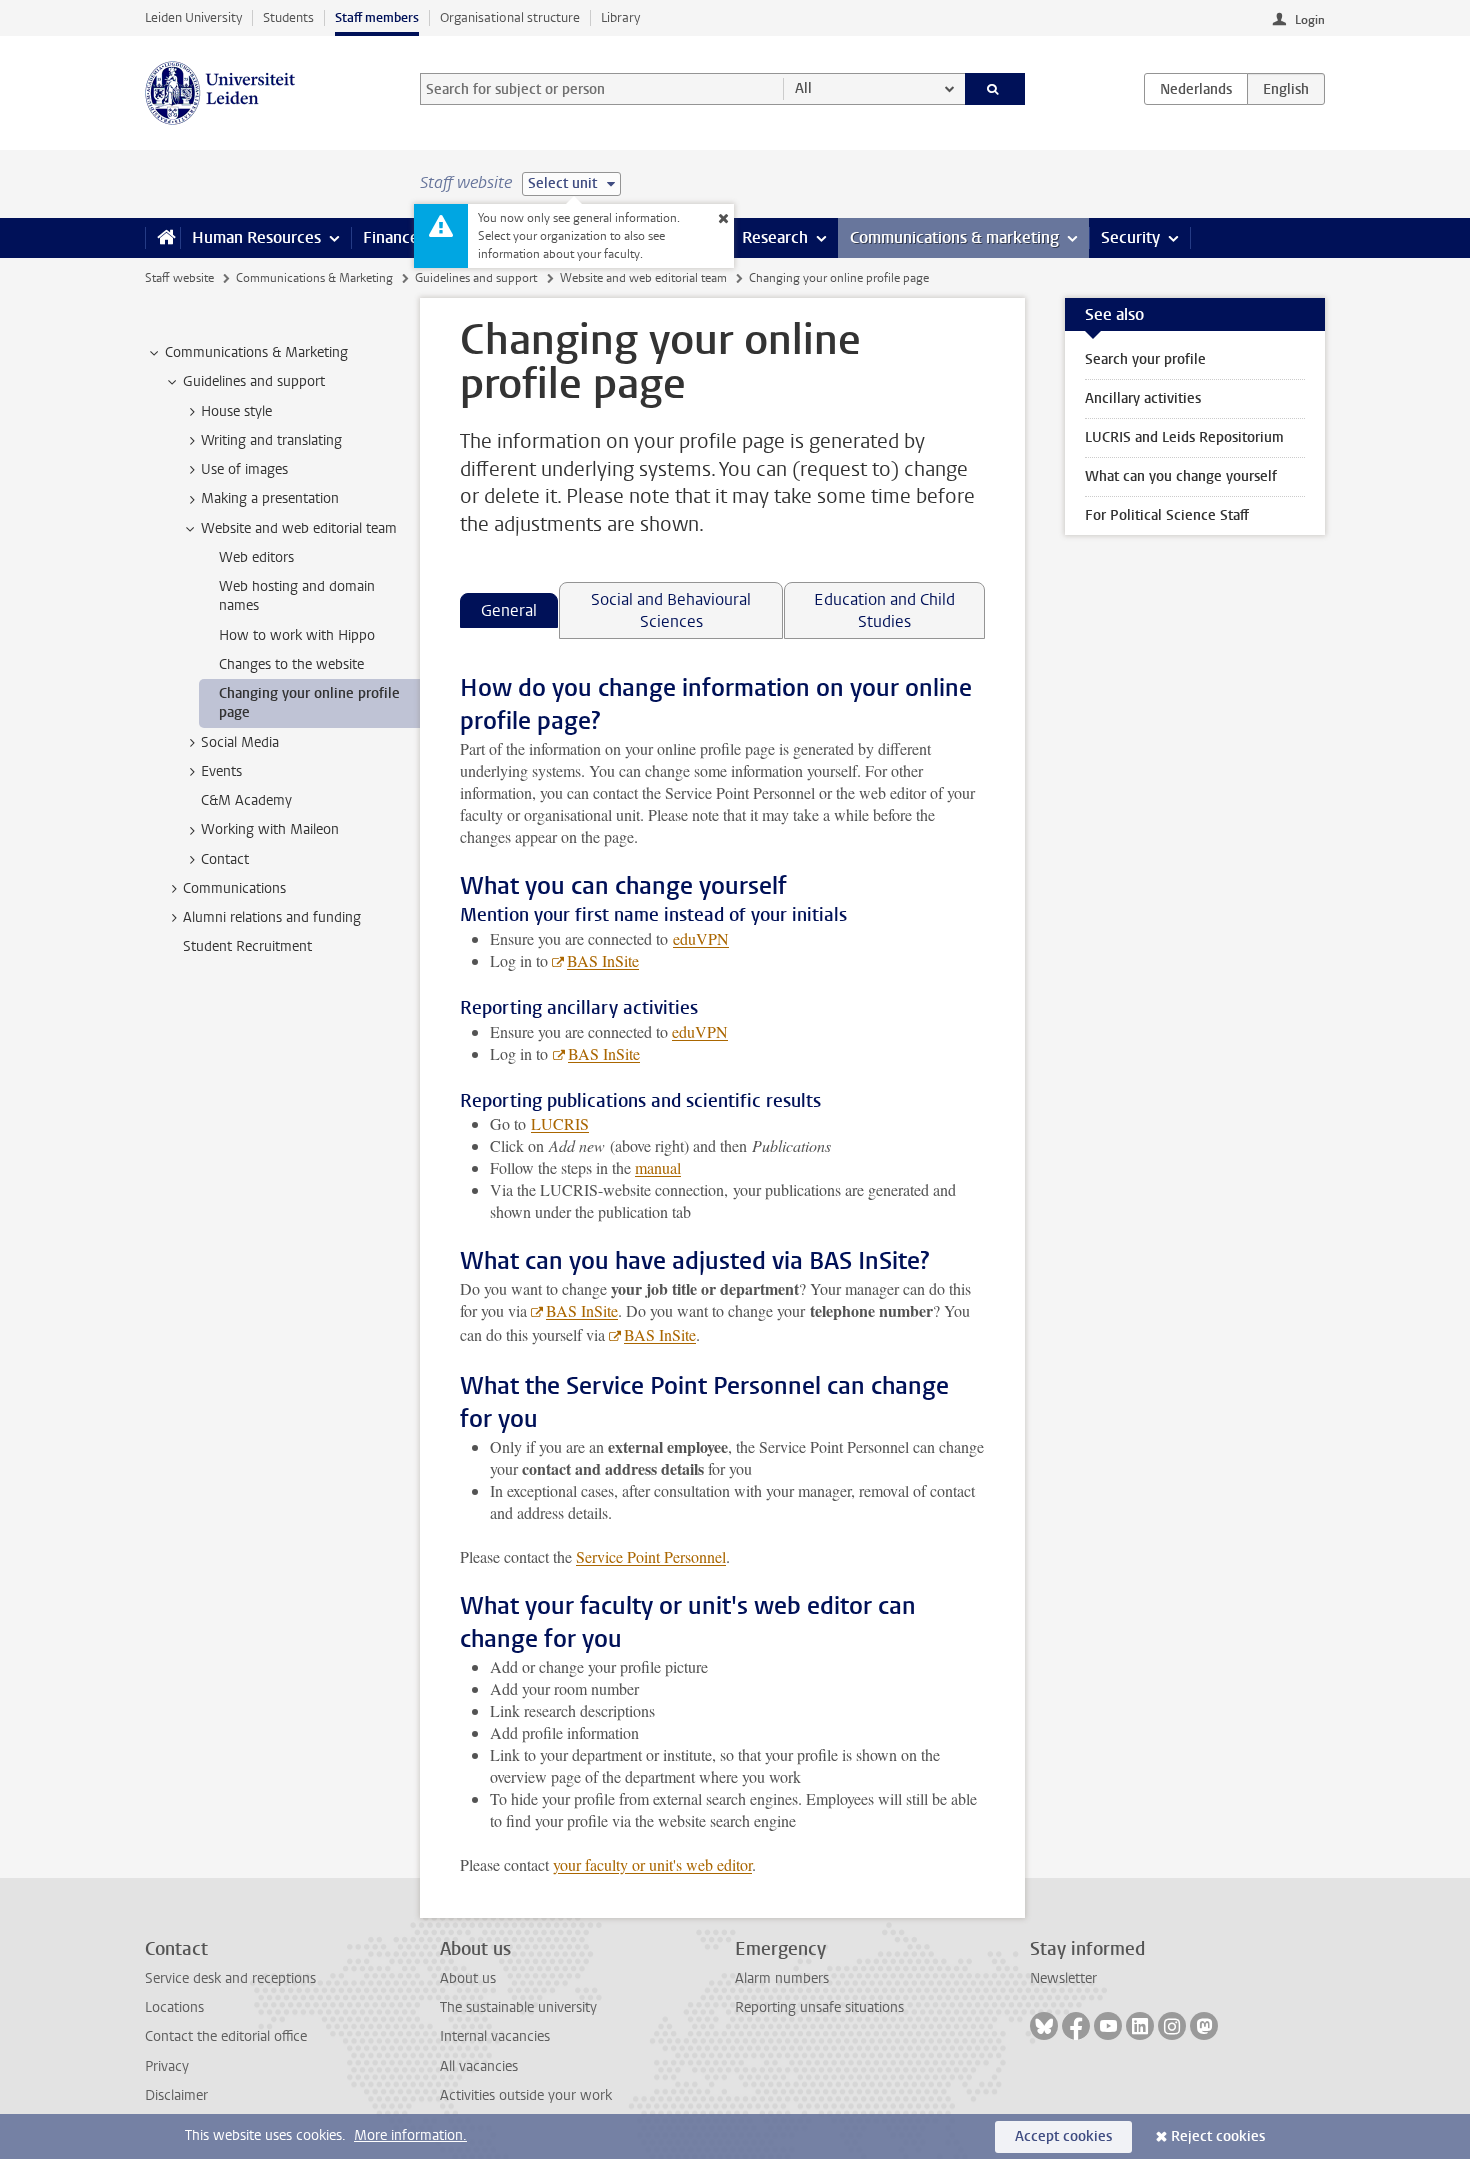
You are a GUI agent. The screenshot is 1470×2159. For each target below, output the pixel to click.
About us (468, 1978)
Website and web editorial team (643, 278)
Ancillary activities (1143, 398)
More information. (410, 2135)
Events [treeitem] (221, 771)
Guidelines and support (476, 278)
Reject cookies (1218, 2136)
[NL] (1196, 89)
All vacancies (479, 2066)
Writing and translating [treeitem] (271, 440)
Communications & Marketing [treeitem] (256, 352)
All (803, 88)
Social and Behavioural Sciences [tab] (671, 610)
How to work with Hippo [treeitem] (297, 635)
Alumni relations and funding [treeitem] (272, 917)
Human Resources (256, 237)
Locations (174, 2007)
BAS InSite (603, 960)
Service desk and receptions (230, 1978)
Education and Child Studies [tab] (884, 610)
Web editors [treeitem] (256, 557)
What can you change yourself (1181, 476)
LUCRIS (560, 1123)
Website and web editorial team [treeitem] (299, 528)
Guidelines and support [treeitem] (254, 381)
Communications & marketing (954, 237)
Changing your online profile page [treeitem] (309, 703)
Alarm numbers (782, 1978)
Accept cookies (1063, 2136)
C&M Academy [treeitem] (246, 800)
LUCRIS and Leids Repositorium (1184, 437)
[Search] (995, 89)
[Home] (162, 238)
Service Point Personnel (651, 1556)
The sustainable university (518, 2007)
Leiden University (193, 17)
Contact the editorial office (226, 2036)
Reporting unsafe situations (819, 2007)
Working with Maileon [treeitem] (270, 829)
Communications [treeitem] (234, 888)
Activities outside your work (526, 2095)
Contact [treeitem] (225, 859)
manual (658, 1167)
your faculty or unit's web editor (652, 1864)
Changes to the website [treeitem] (291, 664)
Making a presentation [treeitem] (270, 498)
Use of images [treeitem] (244, 469)
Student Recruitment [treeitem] (247, 946)
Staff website (179, 278)
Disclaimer (176, 2095)
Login (1310, 20)
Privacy (167, 2066)
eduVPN (701, 938)
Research (775, 237)
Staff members (377, 17)
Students (288, 17)
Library (620, 17)
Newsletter (1063, 1978)
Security (1130, 237)
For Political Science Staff (1167, 515)
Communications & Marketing (314, 278)
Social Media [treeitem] (240, 742)
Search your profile (1145, 359)
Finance (391, 237)
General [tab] (509, 610)
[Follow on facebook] (1076, 2026)
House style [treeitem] (236, 411)
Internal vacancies (495, 2036)
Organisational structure (510, 17)
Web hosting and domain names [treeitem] (297, 596)
